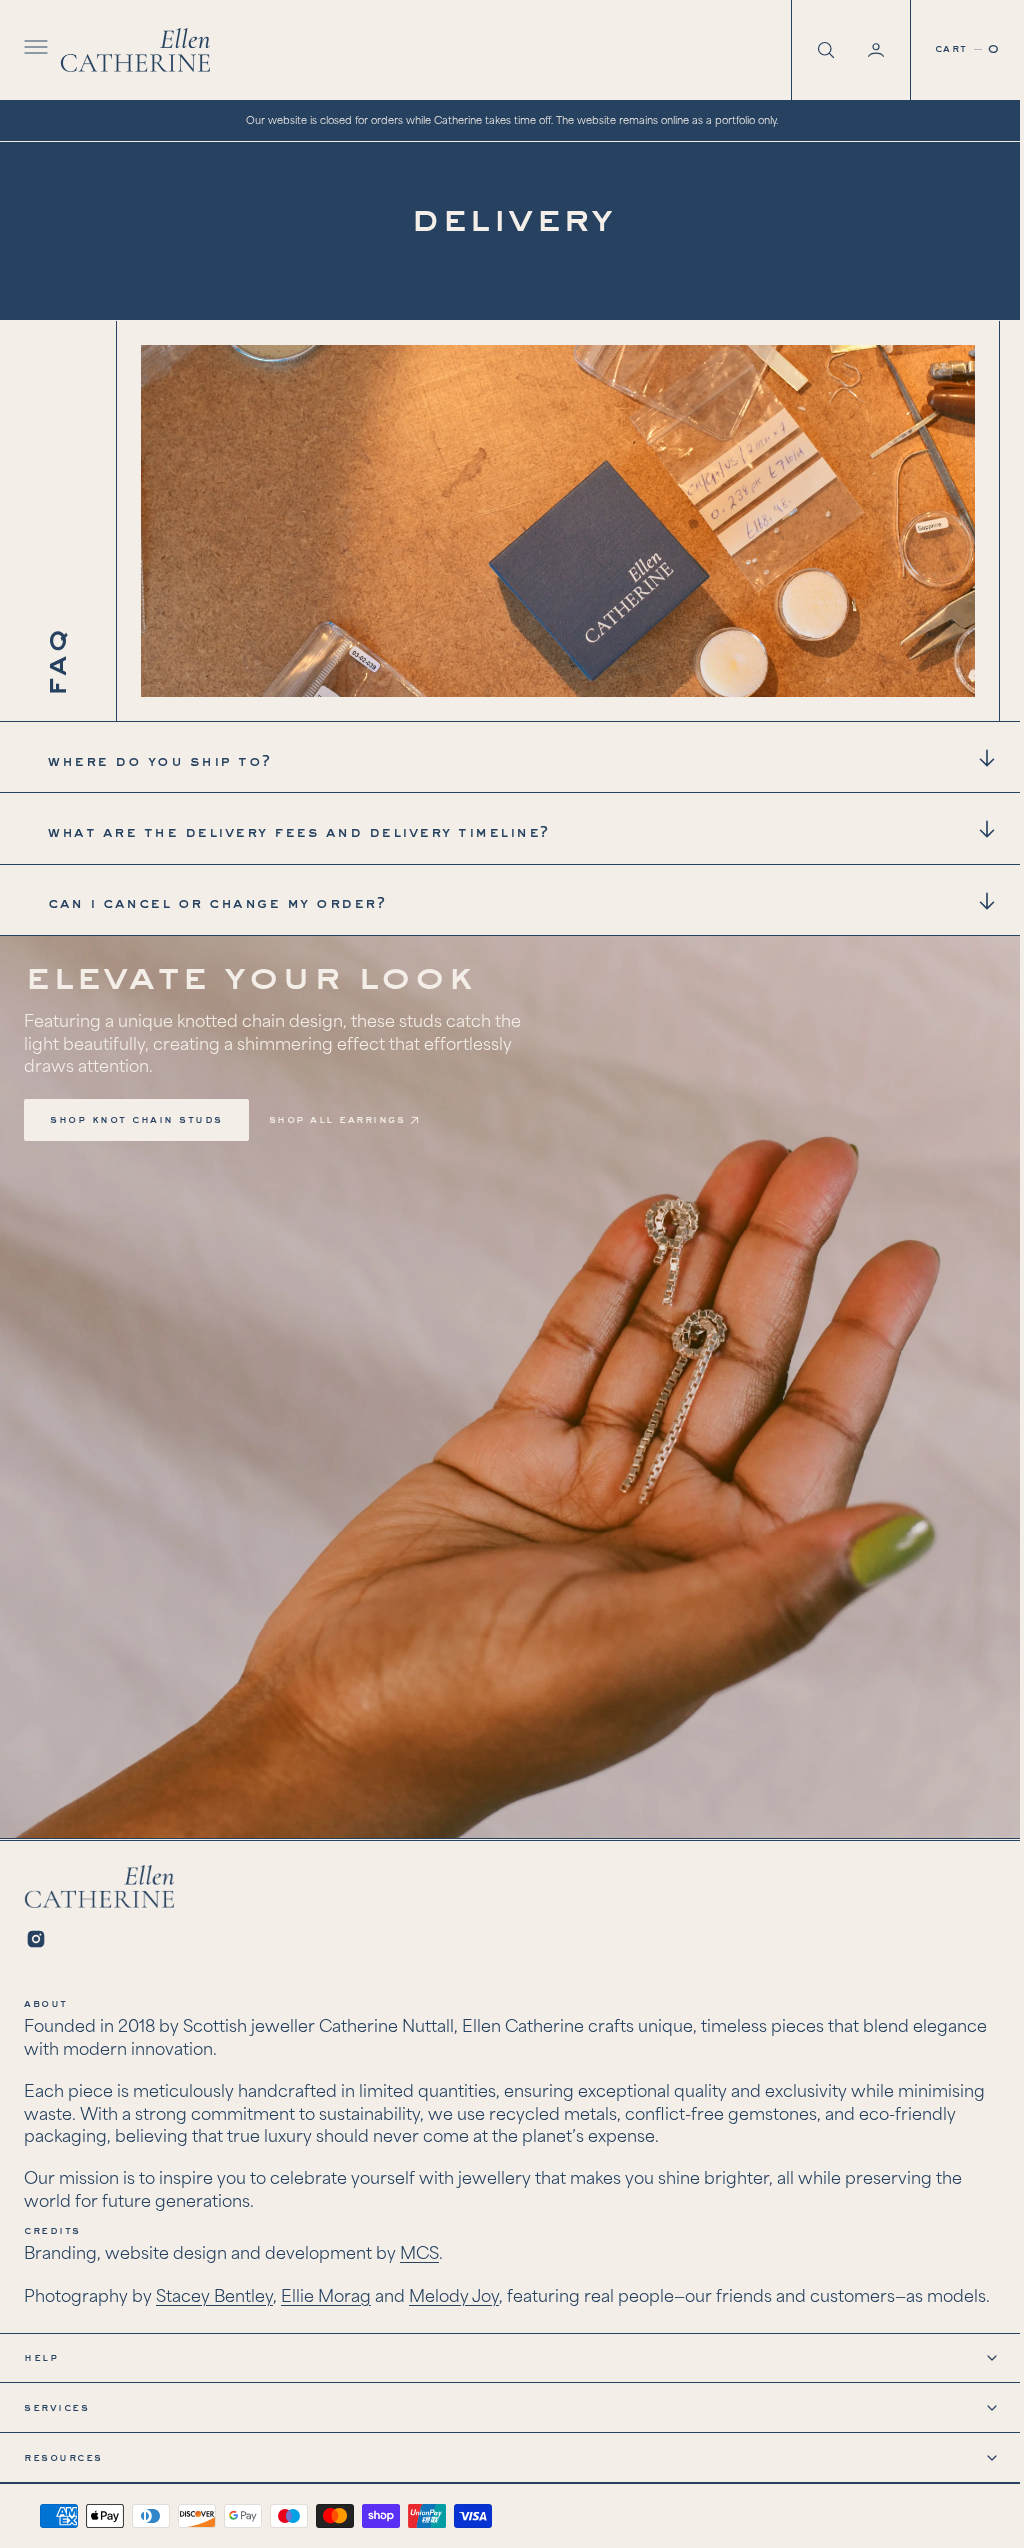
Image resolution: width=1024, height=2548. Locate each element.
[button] (34, 50)
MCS (419, 2244)
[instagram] (36, 1929)
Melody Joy (454, 2286)
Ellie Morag (326, 2286)
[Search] (809, 50)
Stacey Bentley (214, 2286)
